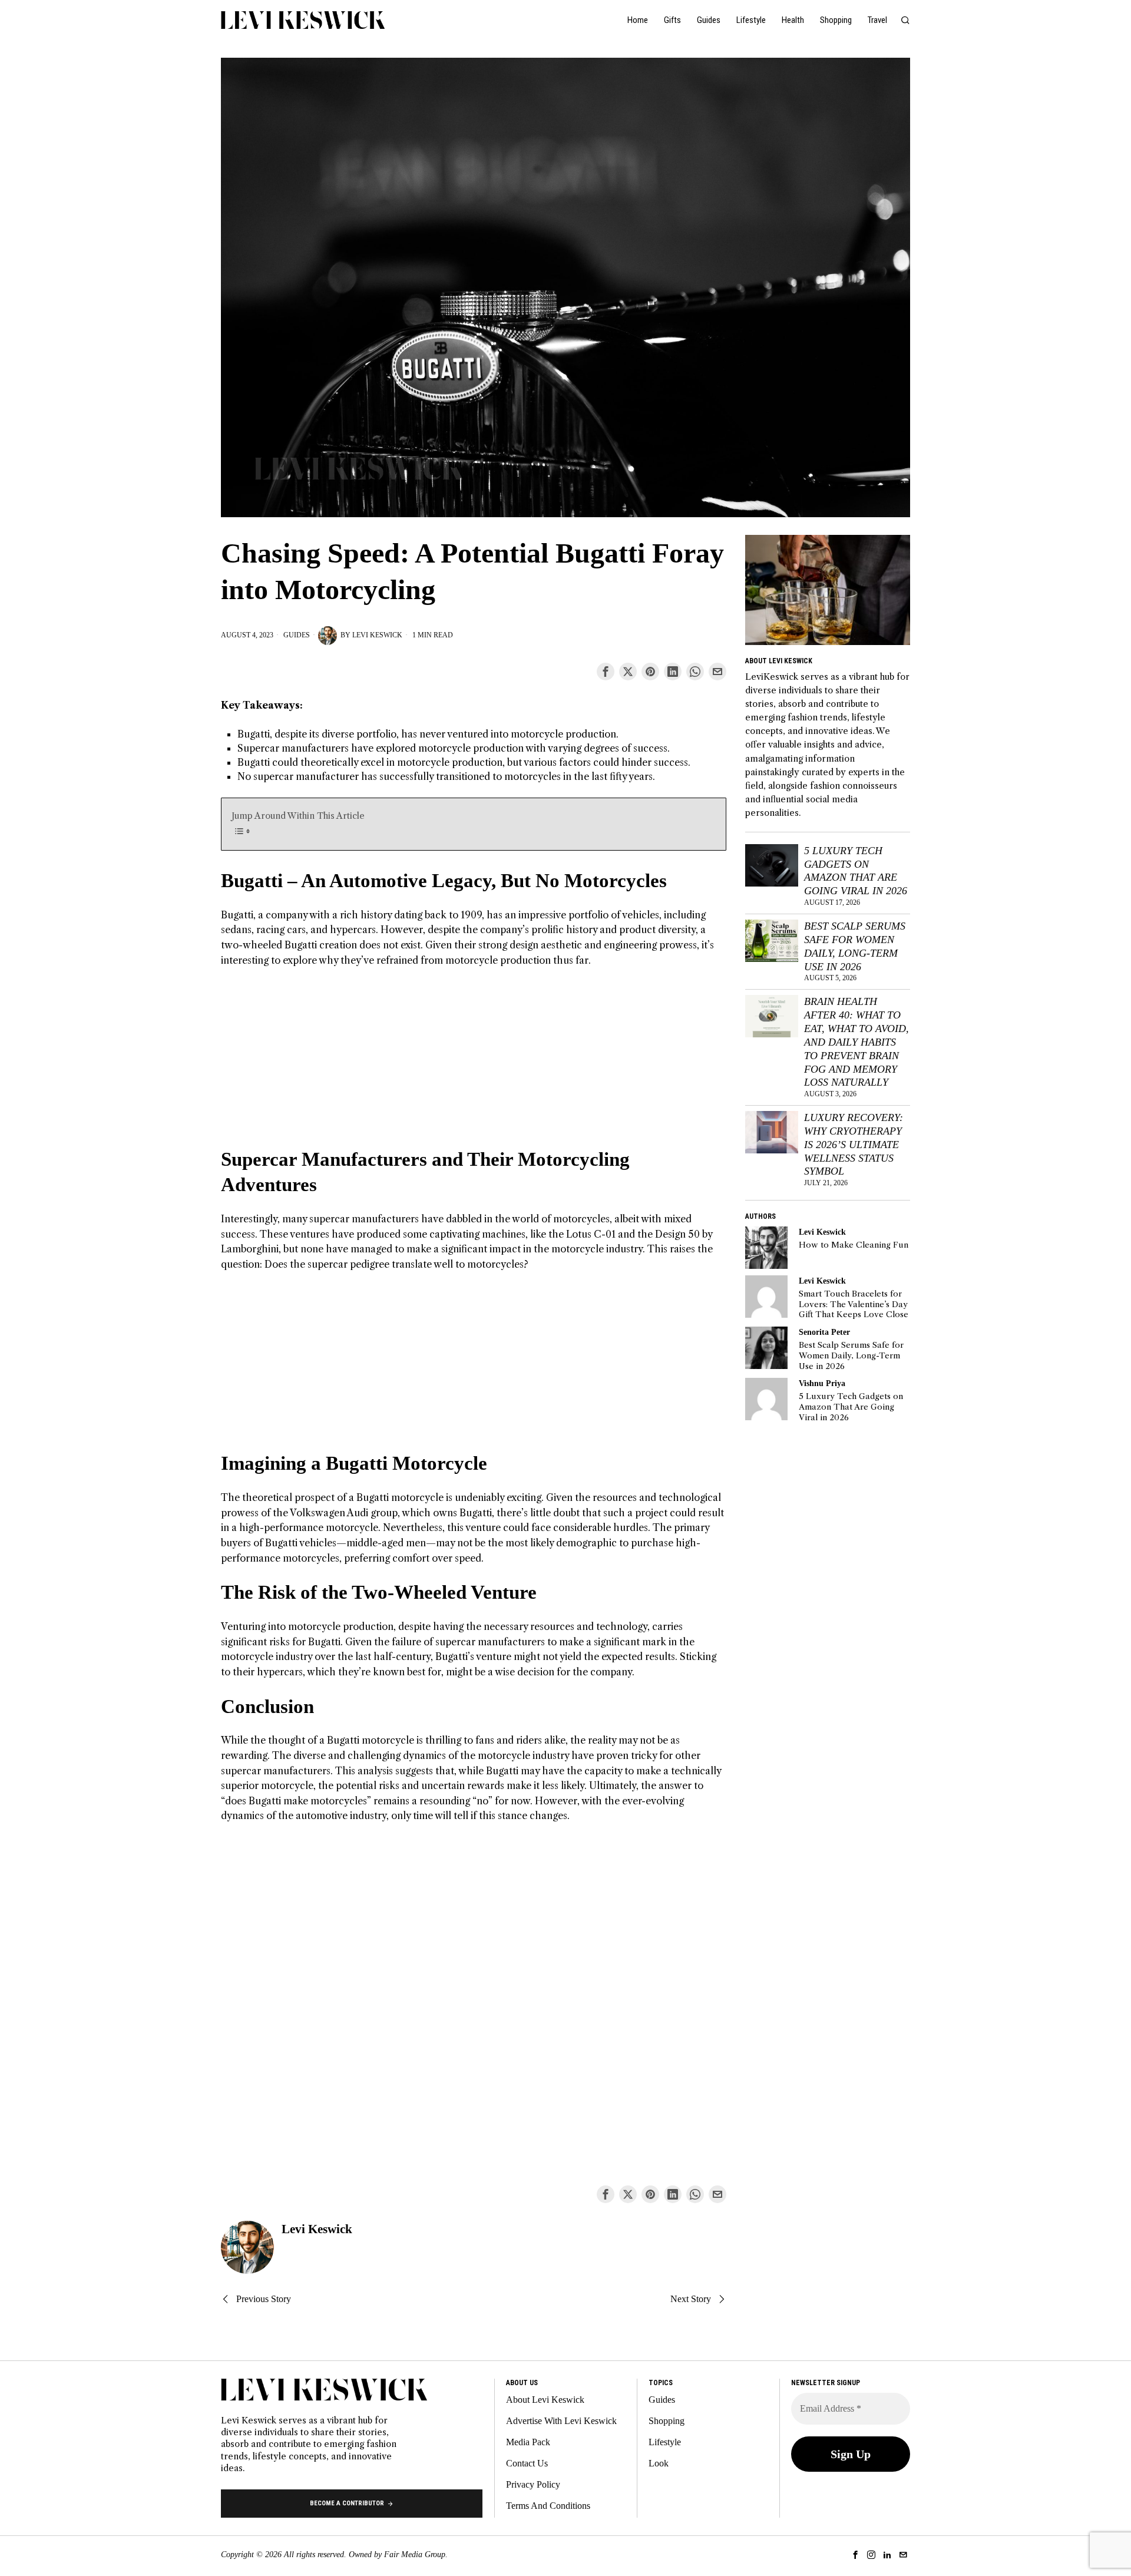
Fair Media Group (415, 2554)
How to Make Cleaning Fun (854, 1245)
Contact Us (527, 2463)
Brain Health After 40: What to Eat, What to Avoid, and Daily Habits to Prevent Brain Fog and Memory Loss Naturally (856, 1042)
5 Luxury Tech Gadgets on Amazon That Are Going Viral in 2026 (856, 871)
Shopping (667, 2421)
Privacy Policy (533, 2484)
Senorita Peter (824, 1332)
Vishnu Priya (822, 1383)
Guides (297, 635)
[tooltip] (606, 672)
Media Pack (528, 2442)
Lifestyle (665, 2442)
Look (659, 2463)
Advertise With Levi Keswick (561, 2421)
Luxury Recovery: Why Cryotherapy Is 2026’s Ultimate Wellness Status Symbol (854, 1144)
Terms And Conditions (548, 2506)
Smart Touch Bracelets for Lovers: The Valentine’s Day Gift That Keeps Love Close (854, 1304)
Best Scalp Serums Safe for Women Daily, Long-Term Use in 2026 (855, 946)
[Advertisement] (474, 1064)
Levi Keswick (377, 635)
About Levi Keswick (545, 2400)
